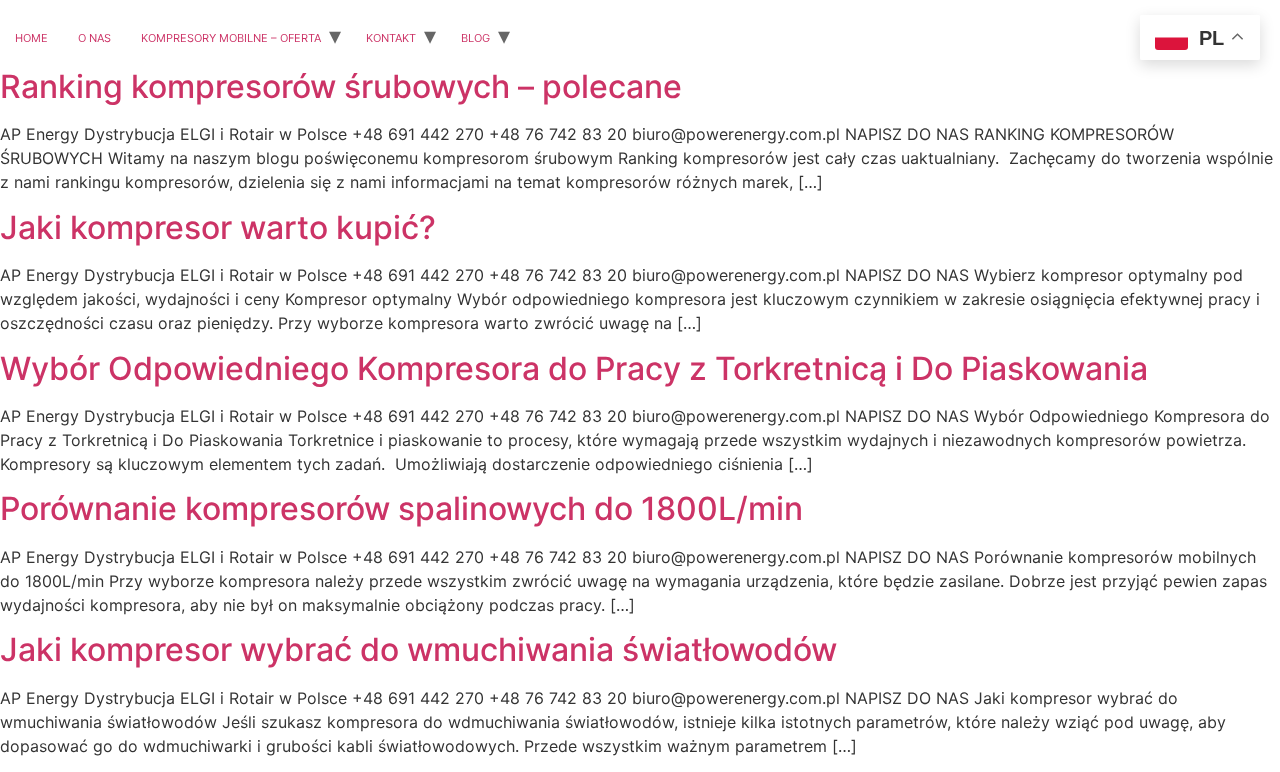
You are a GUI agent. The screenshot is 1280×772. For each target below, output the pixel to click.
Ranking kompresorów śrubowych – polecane (341, 86)
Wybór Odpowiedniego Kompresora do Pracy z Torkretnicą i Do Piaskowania (574, 368)
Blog (475, 36)
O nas (94, 36)
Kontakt (391, 36)
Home (31, 36)
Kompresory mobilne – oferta (231, 36)
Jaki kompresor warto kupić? (218, 227)
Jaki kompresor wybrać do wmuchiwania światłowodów (418, 649)
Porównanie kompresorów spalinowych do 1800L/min (401, 508)
